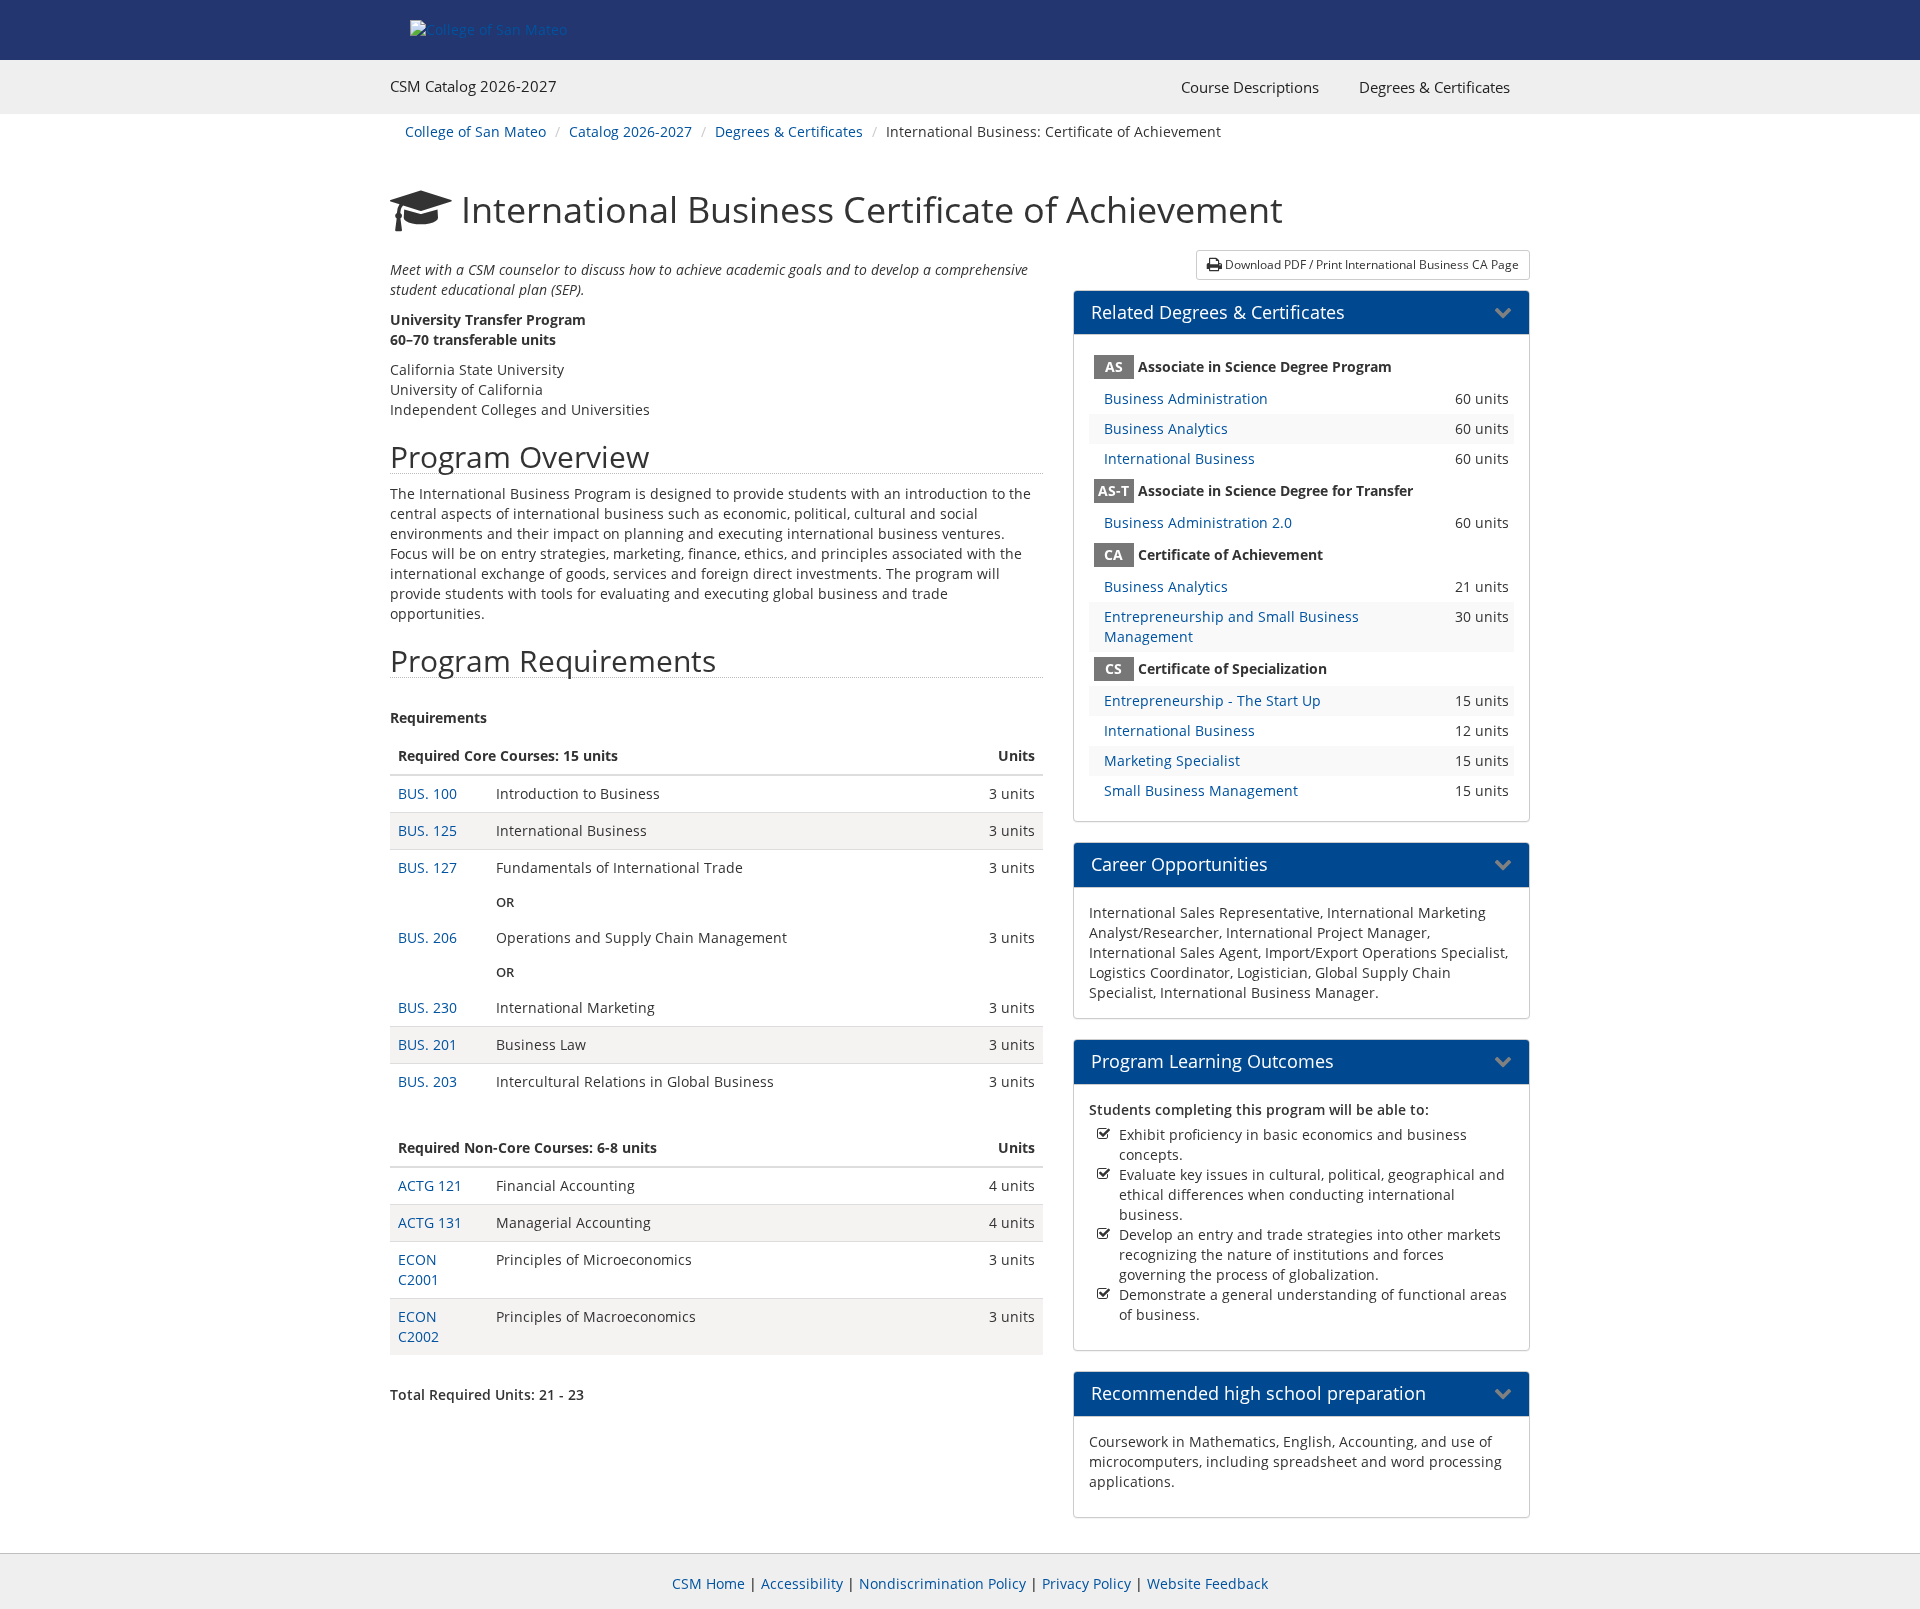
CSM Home (708, 1583)
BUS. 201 (427, 1044)
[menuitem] (1250, 87)
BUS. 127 (427, 867)
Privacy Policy (1086, 1583)
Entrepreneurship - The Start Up (1212, 700)
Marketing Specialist (1172, 760)
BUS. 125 (427, 830)
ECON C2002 (418, 1326)
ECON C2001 (418, 1269)
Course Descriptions (1250, 87)
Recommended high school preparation (1258, 1394)
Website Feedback (1207, 1583)
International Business (1179, 458)
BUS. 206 (427, 937)
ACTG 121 (430, 1185)
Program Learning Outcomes (1212, 1062)
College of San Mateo (475, 131)
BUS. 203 (427, 1081)
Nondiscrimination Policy (942, 1583)
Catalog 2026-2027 (630, 131)
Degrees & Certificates (1434, 87)
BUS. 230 (427, 1007)
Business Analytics (1166, 428)
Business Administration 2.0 (1198, 522)
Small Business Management (1201, 790)
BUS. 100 (427, 793)
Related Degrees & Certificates (1218, 313)
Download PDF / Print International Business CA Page (1370, 264)
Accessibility (802, 1583)
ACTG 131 (430, 1222)
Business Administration (1186, 398)
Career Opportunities (1179, 865)
